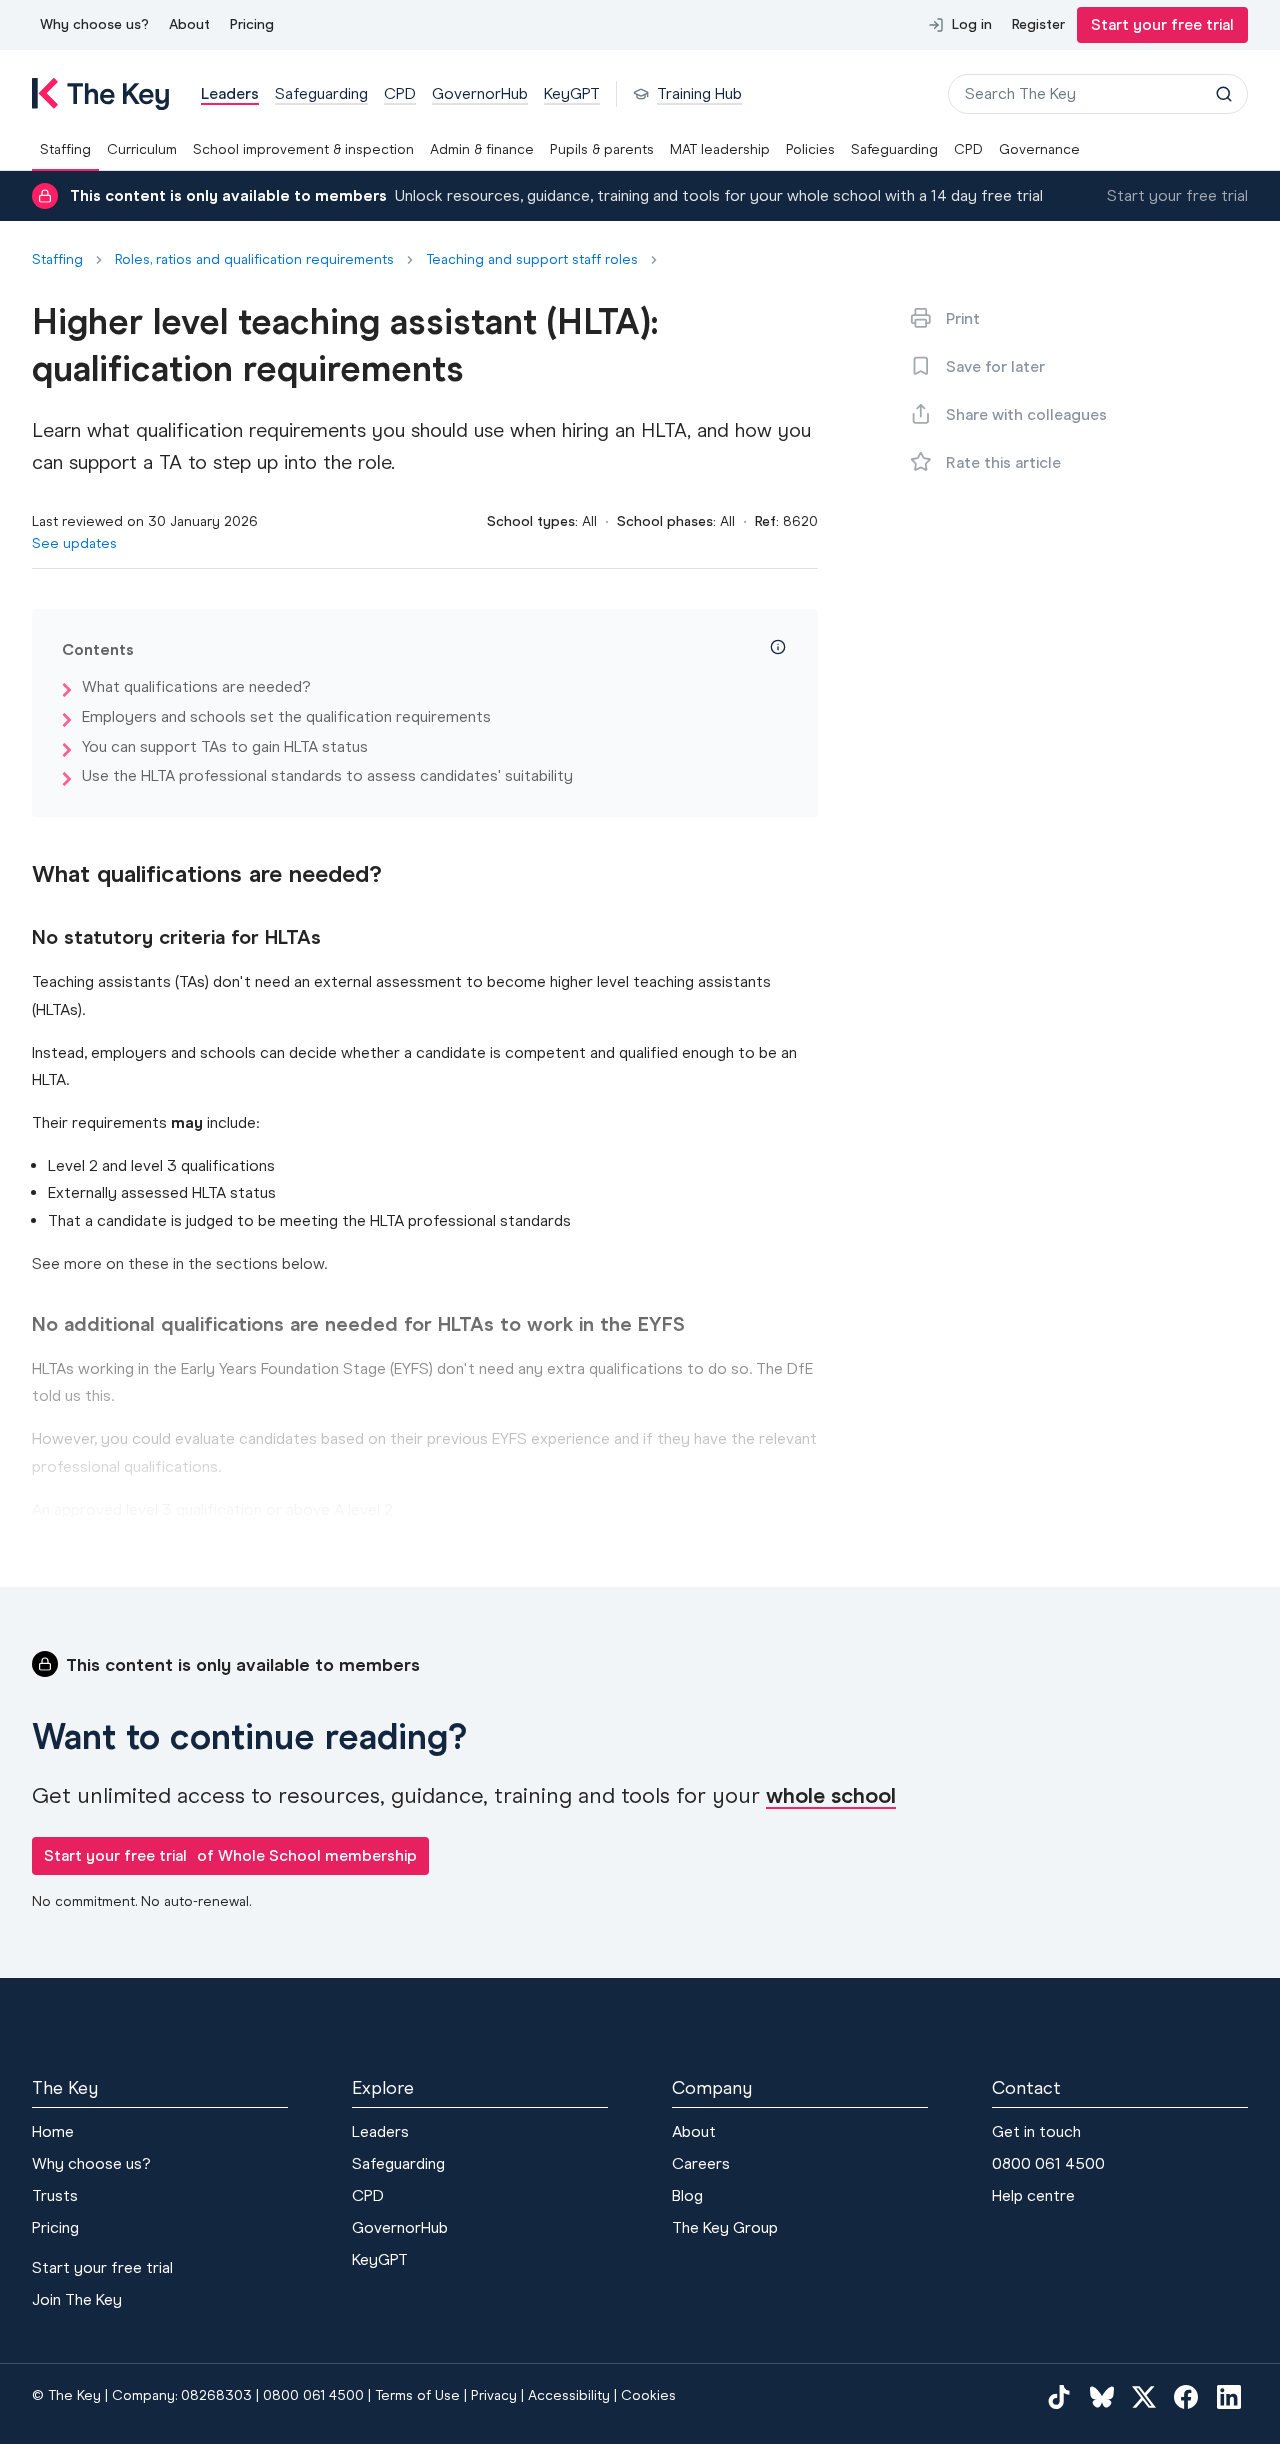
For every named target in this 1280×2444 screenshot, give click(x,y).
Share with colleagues (1026, 414)
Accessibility (569, 2395)
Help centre (1033, 2195)
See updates (74, 543)
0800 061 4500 (1048, 2163)
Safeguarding (894, 149)
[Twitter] (1144, 2396)
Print (963, 318)
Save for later (995, 366)
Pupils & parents (602, 149)
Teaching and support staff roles (532, 260)
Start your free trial (1162, 24)
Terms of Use (417, 2395)
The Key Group (725, 2227)
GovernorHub (400, 2227)
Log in (972, 24)
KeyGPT (380, 2259)
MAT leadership (720, 149)
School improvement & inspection (303, 149)
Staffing (65, 149)
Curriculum (142, 149)
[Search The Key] (1224, 94)
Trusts (55, 2195)
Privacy (494, 2395)
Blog (687, 2195)
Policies (810, 149)
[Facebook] (1186, 2396)
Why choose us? (94, 24)
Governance (1039, 149)
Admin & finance (482, 149)
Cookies (648, 2395)
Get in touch (1036, 2131)
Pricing (252, 24)
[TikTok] (1059, 2396)
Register (1038, 24)
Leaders (380, 2131)
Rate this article (1003, 462)
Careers (701, 2163)
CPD (968, 149)
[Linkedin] (1229, 2396)
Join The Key (77, 2299)
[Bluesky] (1102, 2396)
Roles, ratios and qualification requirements (254, 260)
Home (53, 2131)
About (189, 24)
